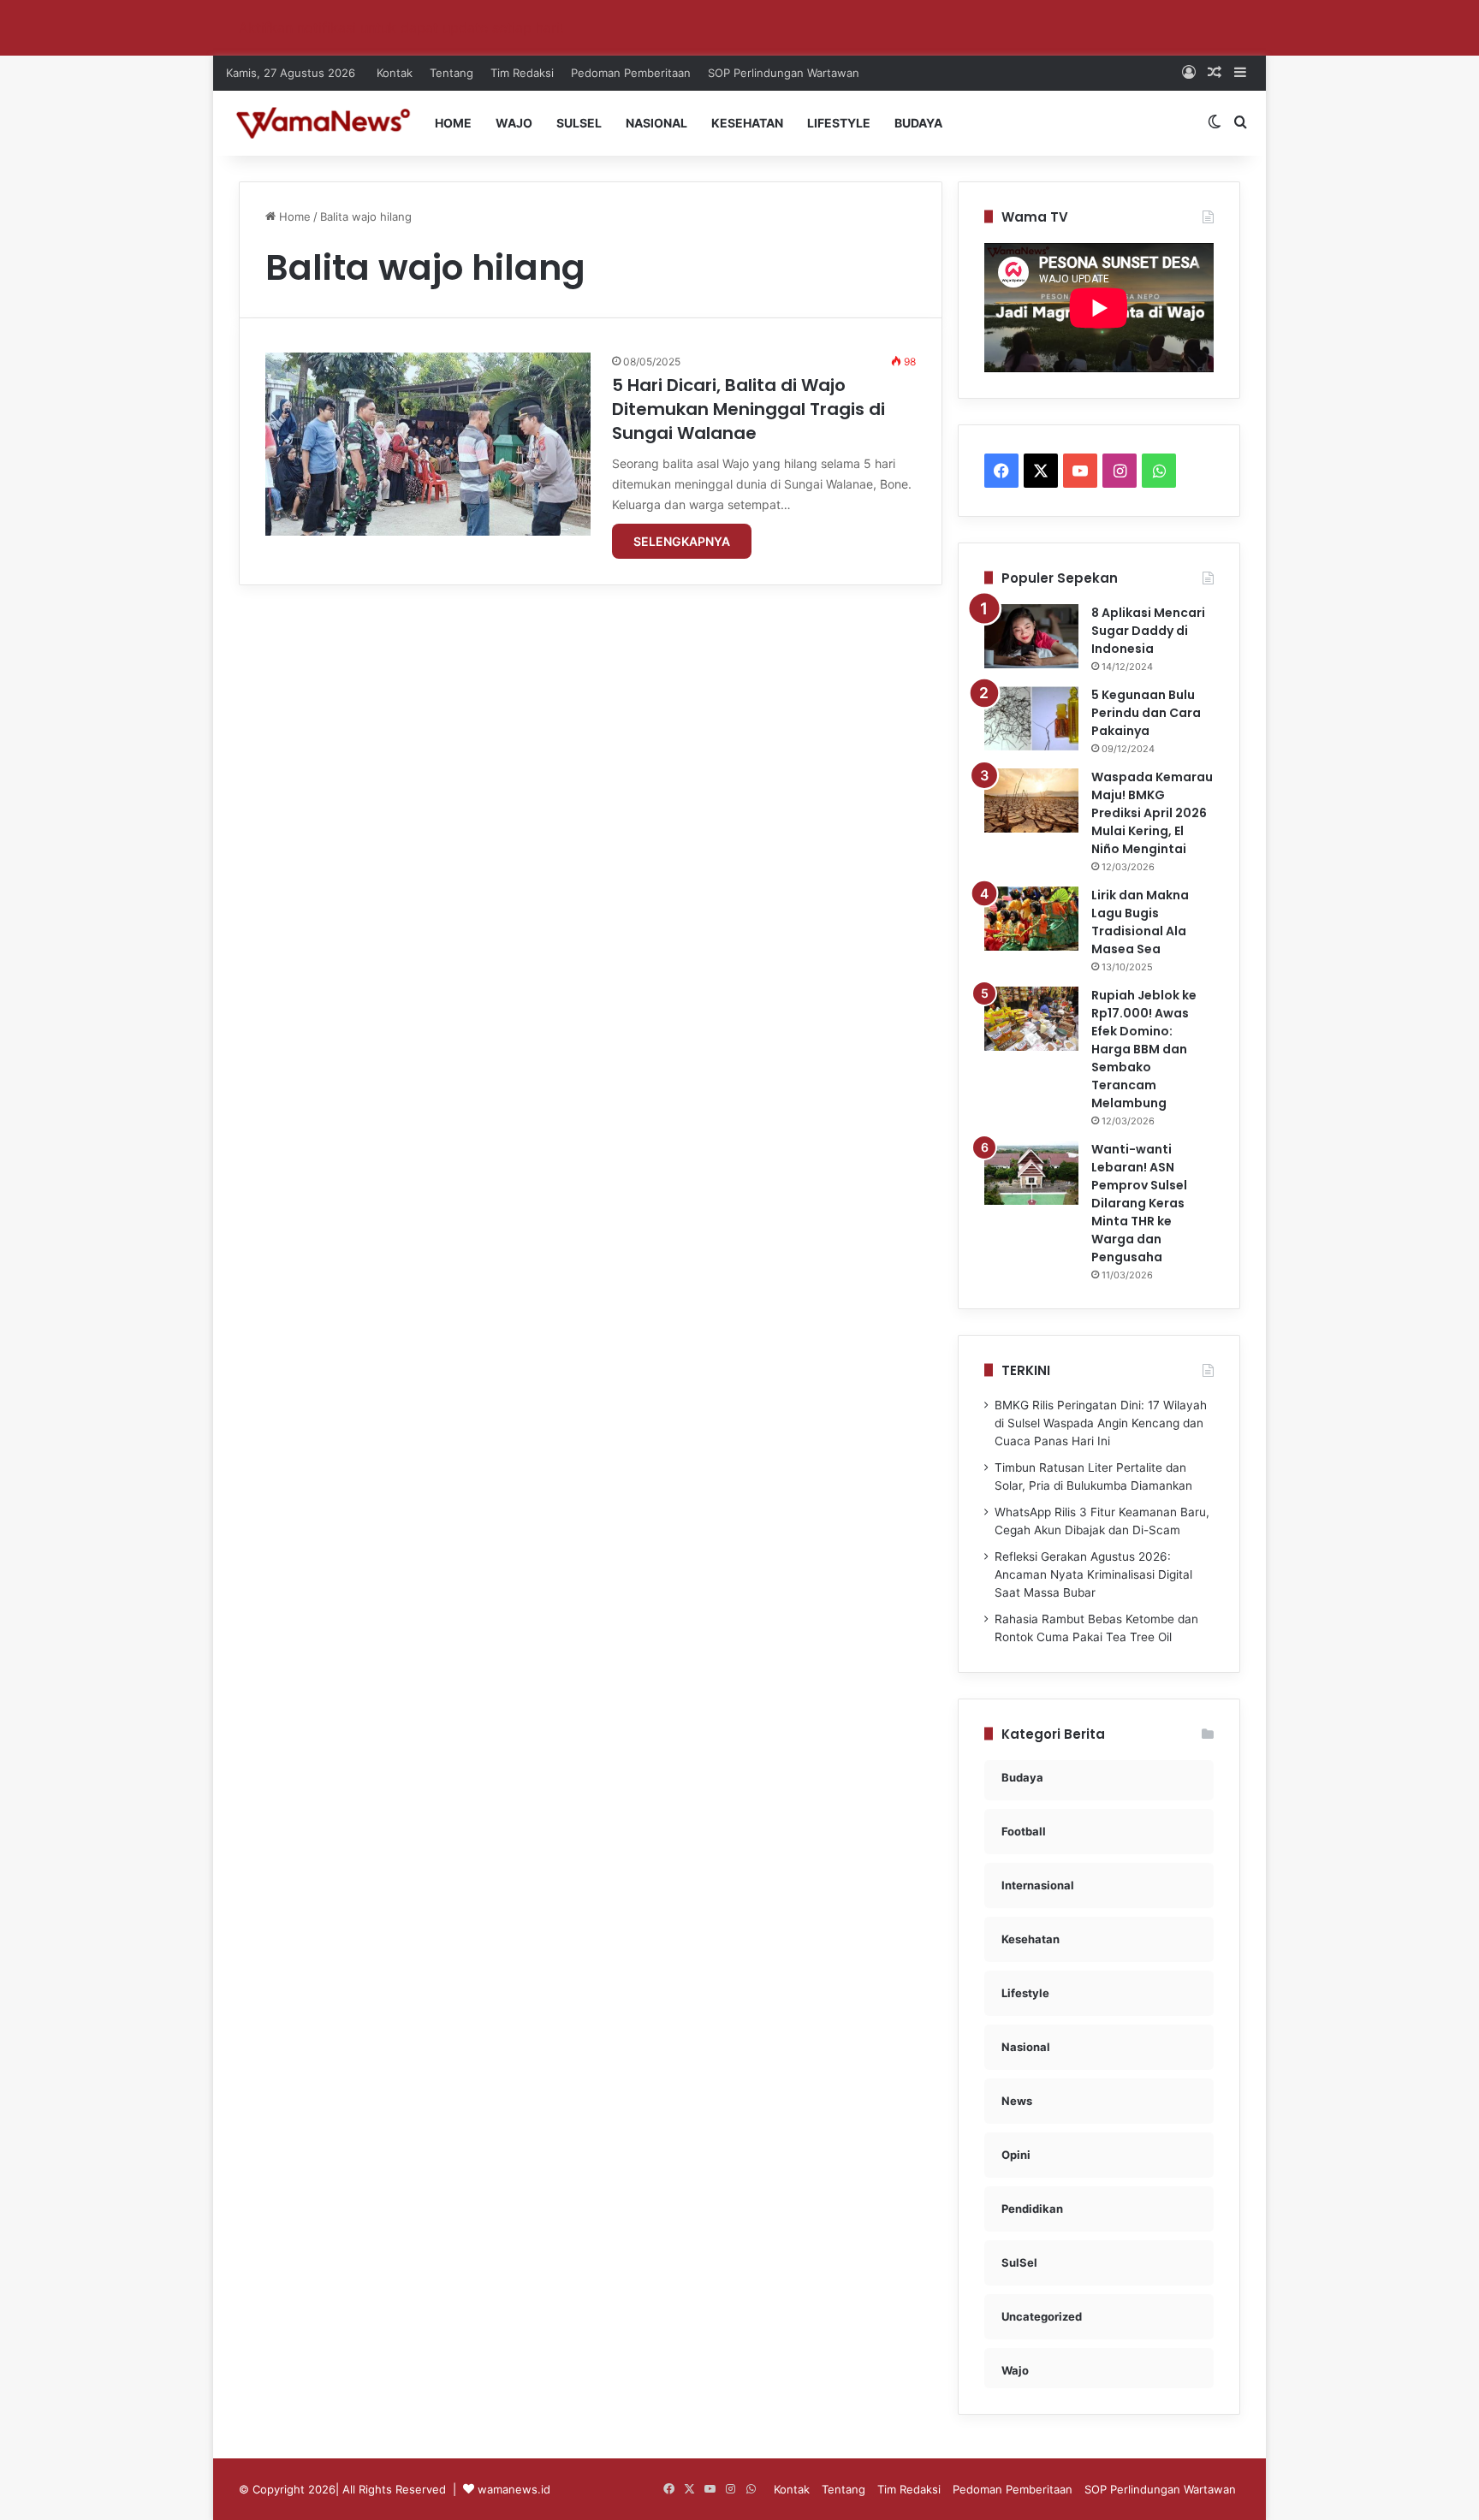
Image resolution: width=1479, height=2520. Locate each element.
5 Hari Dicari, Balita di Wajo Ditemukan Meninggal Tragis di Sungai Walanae (748, 409)
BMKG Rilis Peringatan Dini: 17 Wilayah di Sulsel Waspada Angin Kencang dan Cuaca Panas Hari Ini (1101, 1423)
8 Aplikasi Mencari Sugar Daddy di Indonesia (1148, 631)
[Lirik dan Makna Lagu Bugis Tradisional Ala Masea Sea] (1031, 919)
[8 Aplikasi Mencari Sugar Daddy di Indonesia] (1031, 636)
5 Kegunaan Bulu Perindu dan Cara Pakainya (1146, 713)
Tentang (451, 73)
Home (293, 216)
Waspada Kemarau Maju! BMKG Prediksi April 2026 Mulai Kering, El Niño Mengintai (1152, 813)
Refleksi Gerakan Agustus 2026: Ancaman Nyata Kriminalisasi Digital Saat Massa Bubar (1093, 1574)
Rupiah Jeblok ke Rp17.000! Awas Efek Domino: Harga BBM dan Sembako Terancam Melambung (1144, 1049)
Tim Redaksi (522, 73)
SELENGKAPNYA (682, 541)
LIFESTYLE (839, 123)
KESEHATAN (747, 123)
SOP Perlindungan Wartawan (784, 73)
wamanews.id (514, 2489)
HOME (453, 123)
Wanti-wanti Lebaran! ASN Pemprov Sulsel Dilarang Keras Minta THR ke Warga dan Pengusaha (1139, 1203)
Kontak (395, 73)
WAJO (514, 123)
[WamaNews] (323, 123)
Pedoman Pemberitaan (631, 73)
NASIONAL (656, 123)
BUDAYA (918, 123)
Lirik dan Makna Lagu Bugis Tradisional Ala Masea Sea (1140, 922)
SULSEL (579, 123)
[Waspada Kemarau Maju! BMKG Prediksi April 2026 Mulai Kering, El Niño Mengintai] (1031, 800)
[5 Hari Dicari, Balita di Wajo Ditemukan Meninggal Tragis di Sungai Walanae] (428, 444)
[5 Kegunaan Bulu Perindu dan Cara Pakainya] (1031, 718)
